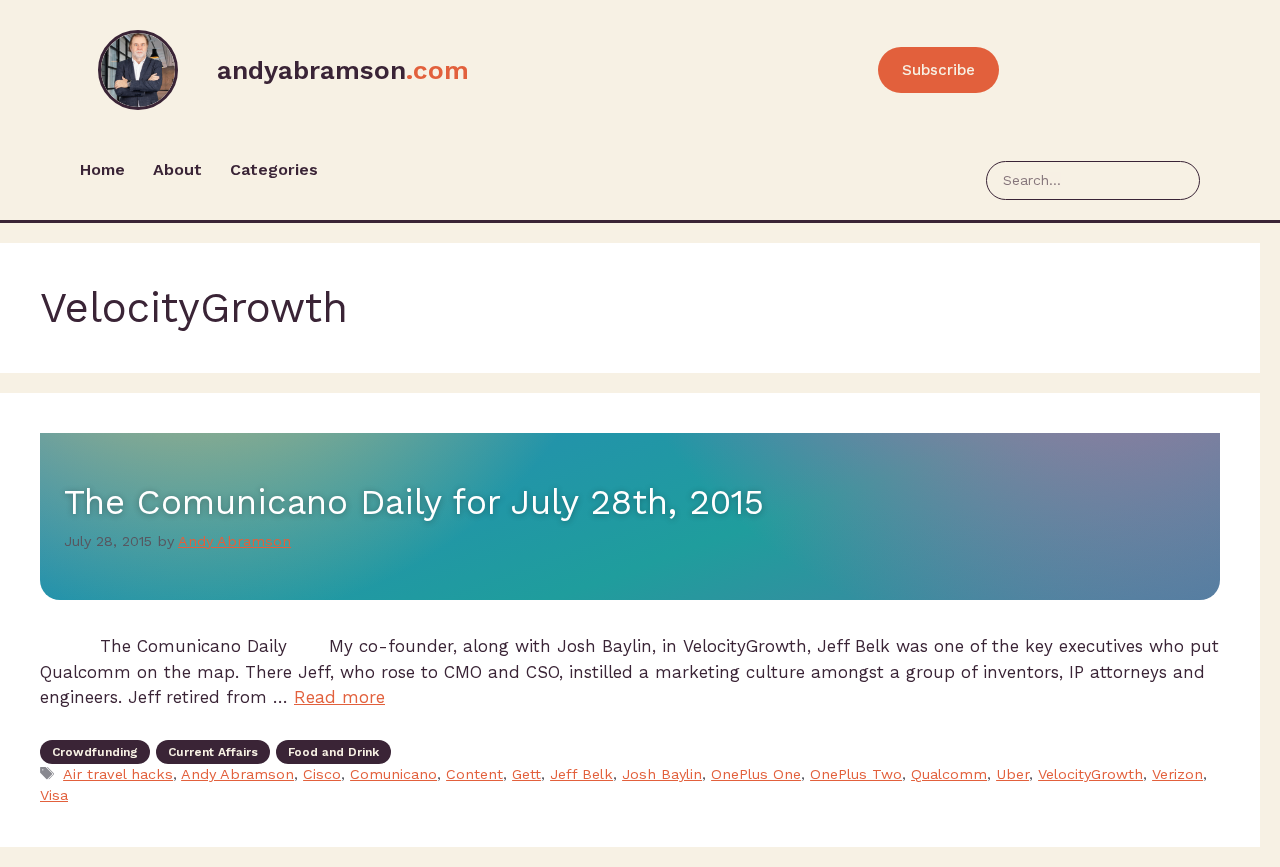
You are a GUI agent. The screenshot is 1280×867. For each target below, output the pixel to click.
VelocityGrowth (1090, 774)
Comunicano (393, 774)
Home (102, 169)
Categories (274, 169)
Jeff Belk (581, 774)
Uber (1012, 774)
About (177, 169)
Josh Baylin (662, 774)
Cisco (322, 774)
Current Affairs (213, 752)
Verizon (1177, 774)
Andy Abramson (237, 774)
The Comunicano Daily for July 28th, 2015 (414, 502)
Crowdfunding (95, 752)
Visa (54, 795)
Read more (339, 697)
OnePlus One (756, 774)
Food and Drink (333, 752)
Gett (526, 774)
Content (474, 774)
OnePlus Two (856, 774)
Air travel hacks (118, 774)
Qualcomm (949, 774)
